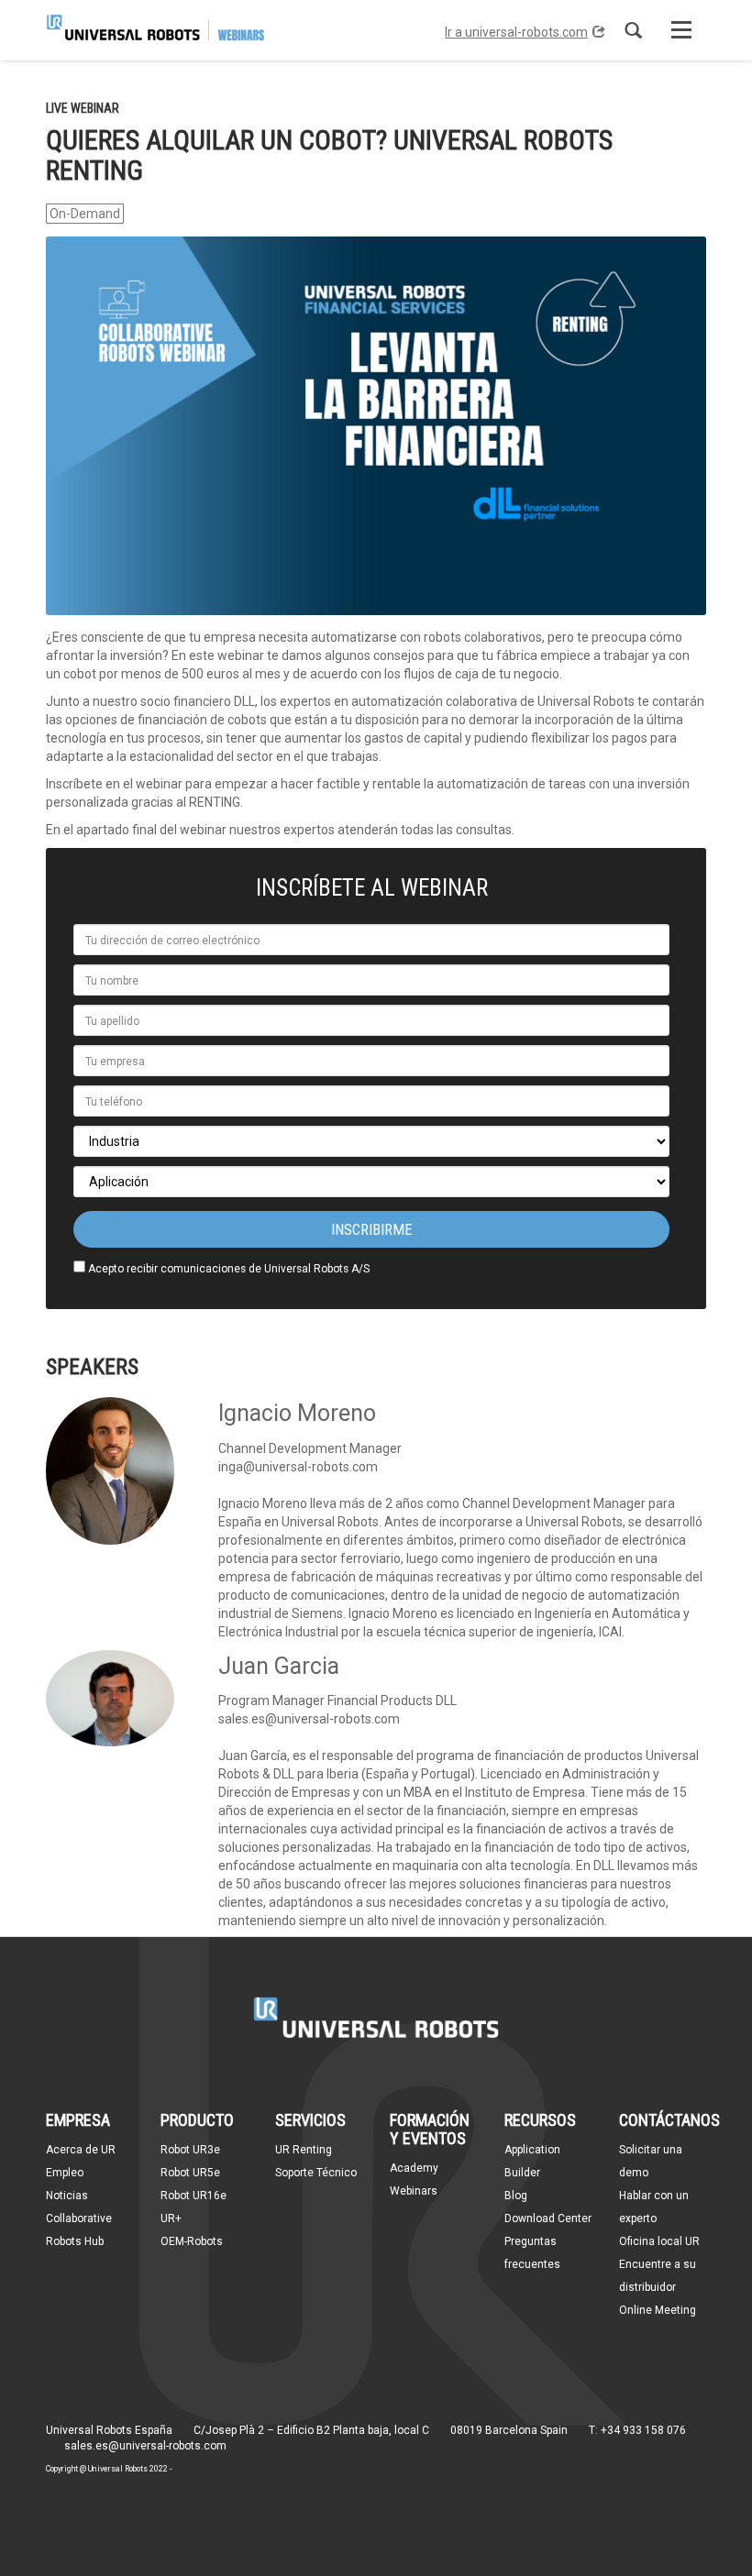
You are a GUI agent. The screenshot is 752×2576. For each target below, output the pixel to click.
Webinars (414, 2191)
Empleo (65, 2173)
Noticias (67, 2196)
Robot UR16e (194, 2196)
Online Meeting (658, 2310)
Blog (516, 2196)
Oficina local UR (659, 2241)
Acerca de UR (81, 2150)
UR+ (171, 2218)
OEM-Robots (192, 2241)
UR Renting (304, 2150)
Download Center (548, 2218)
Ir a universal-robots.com (516, 32)
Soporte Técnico (316, 2173)
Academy (414, 2168)
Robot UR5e (190, 2173)
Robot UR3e (190, 2150)
